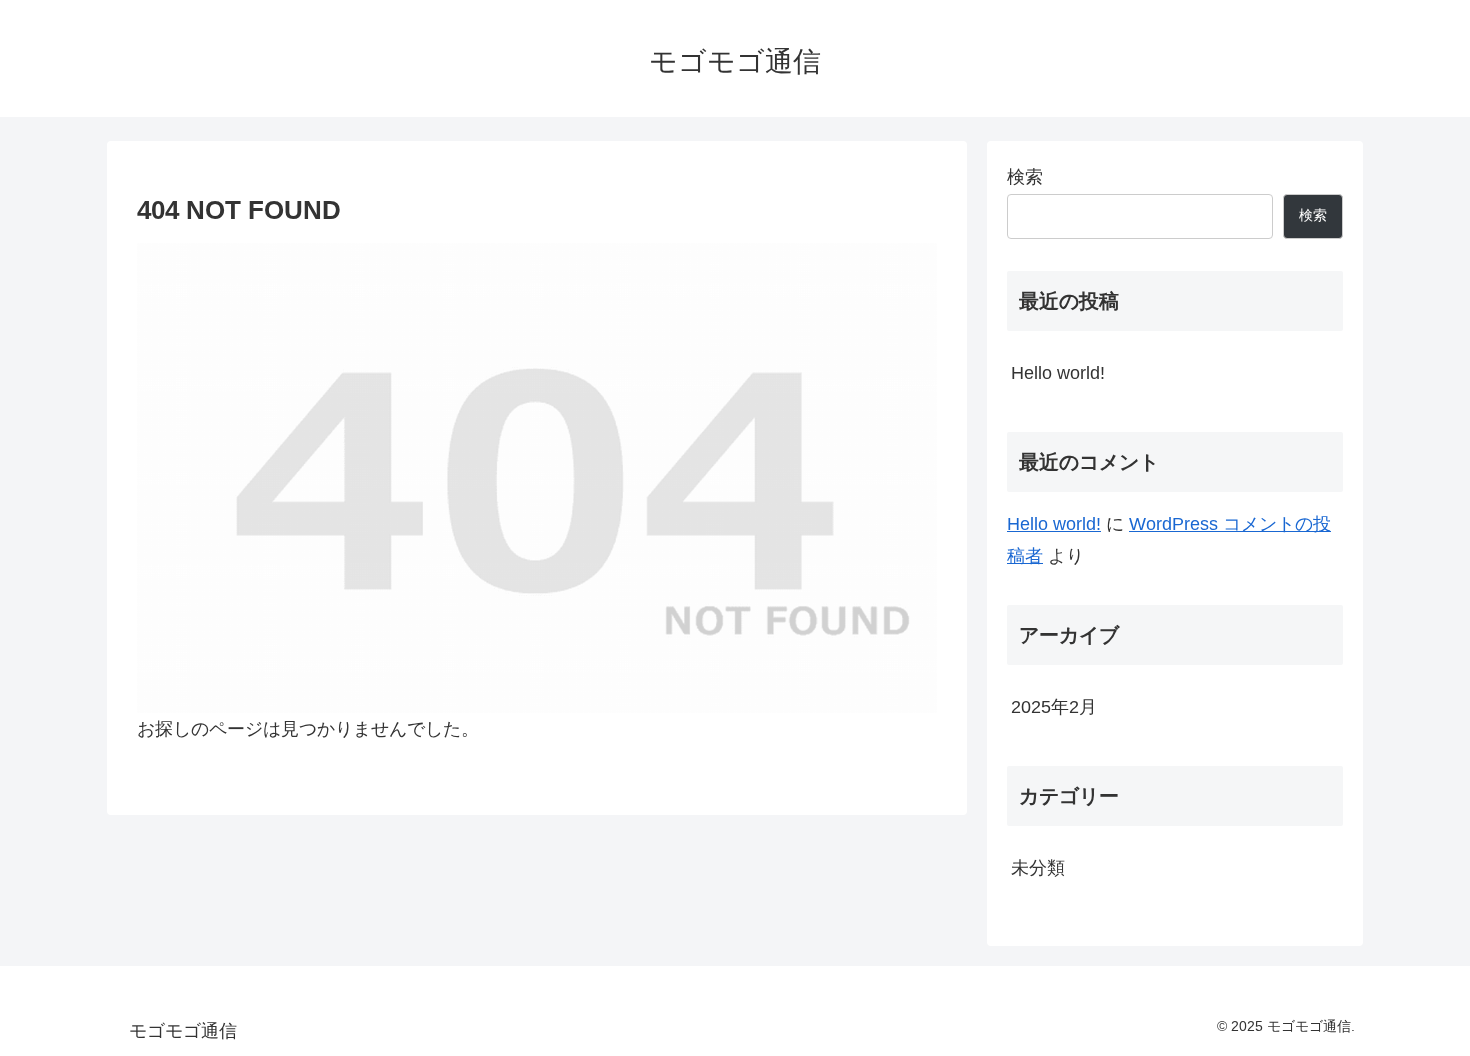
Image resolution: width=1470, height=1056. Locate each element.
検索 (1025, 177)
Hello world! (1058, 373)
